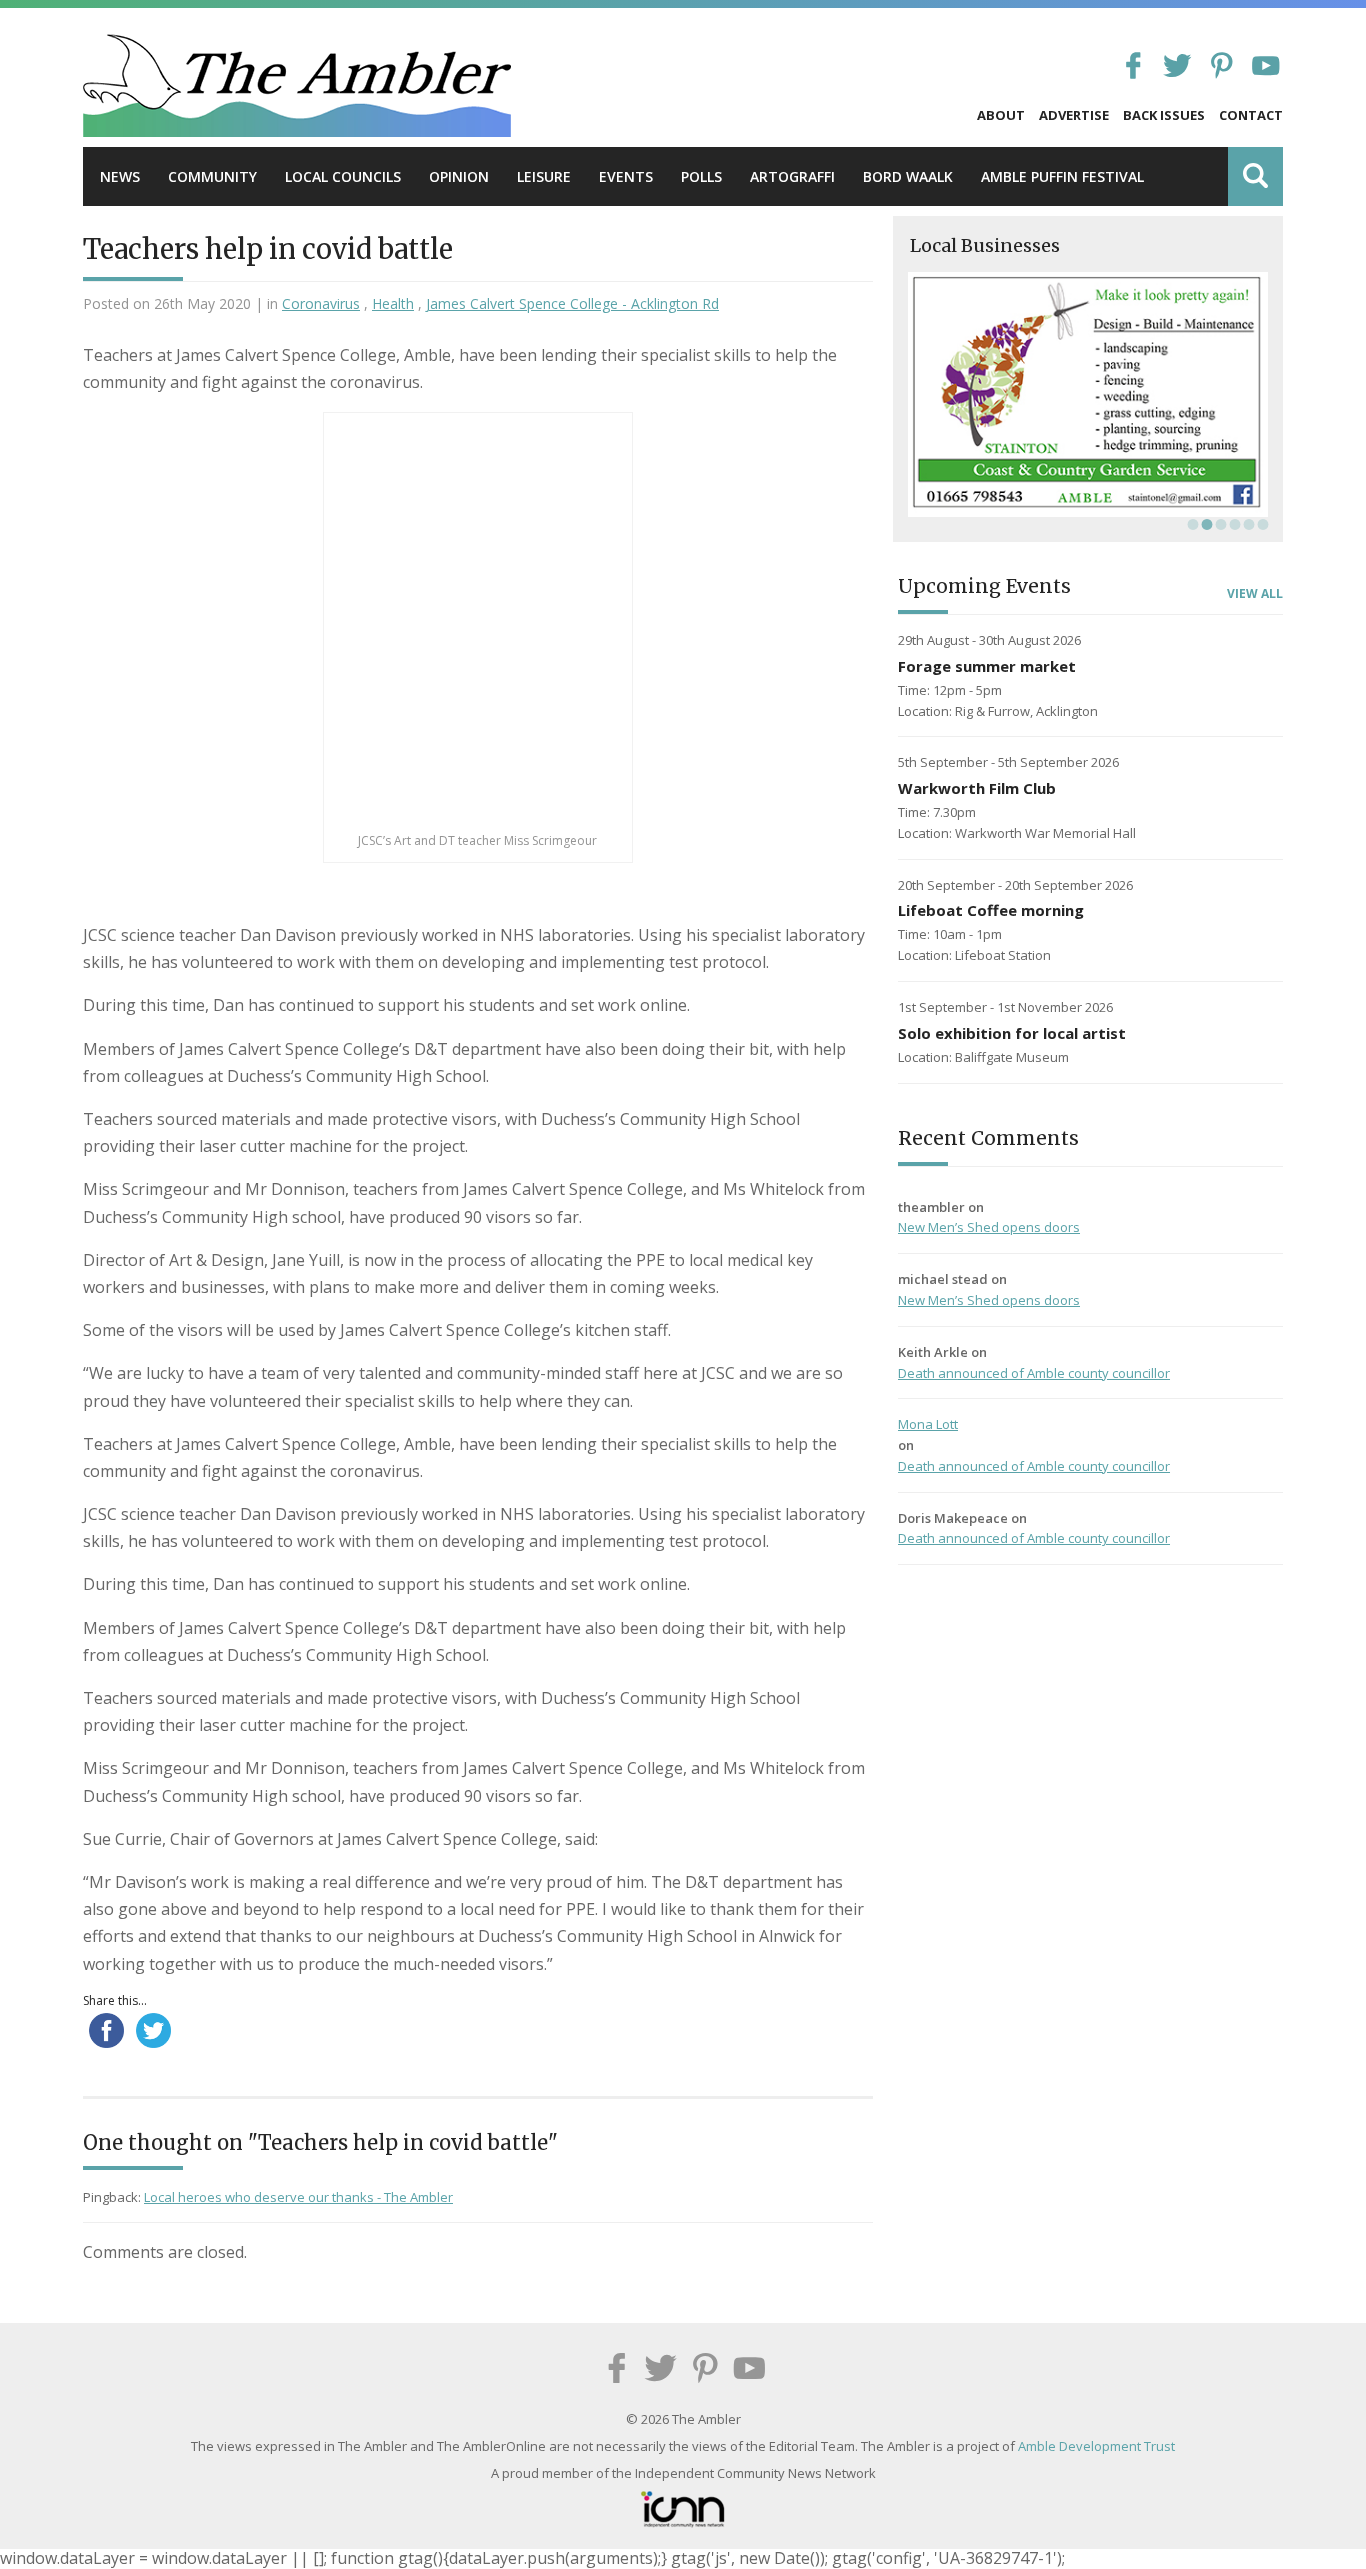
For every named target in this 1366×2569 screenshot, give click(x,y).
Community (212, 176)
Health (393, 303)
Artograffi (792, 176)
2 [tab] (1205, 524)
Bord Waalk (908, 176)
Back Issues (1164, 115)
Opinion (459, 176)
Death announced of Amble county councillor (1034, 1373)
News (120, 176)
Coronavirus (321, 303)
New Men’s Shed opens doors (989, 1227)
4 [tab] (1233, 524)
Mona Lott (928, 1424)
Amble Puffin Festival (1062, 176)
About (1001, 115)
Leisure (544, 176)
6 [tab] (1261, 524)
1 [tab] (1191, 524)
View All (1255, 594)
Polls (701, 176)
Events (626, 176)
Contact (1251, 115)
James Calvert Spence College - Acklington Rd (572, 303)
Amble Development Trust (1096, 2446)
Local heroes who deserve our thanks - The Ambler (298, 2197)
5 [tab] (1247, 524)
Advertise (1074, 115)
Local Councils (343, 176)
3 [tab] (1219, 524)
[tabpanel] (1088, 394)
